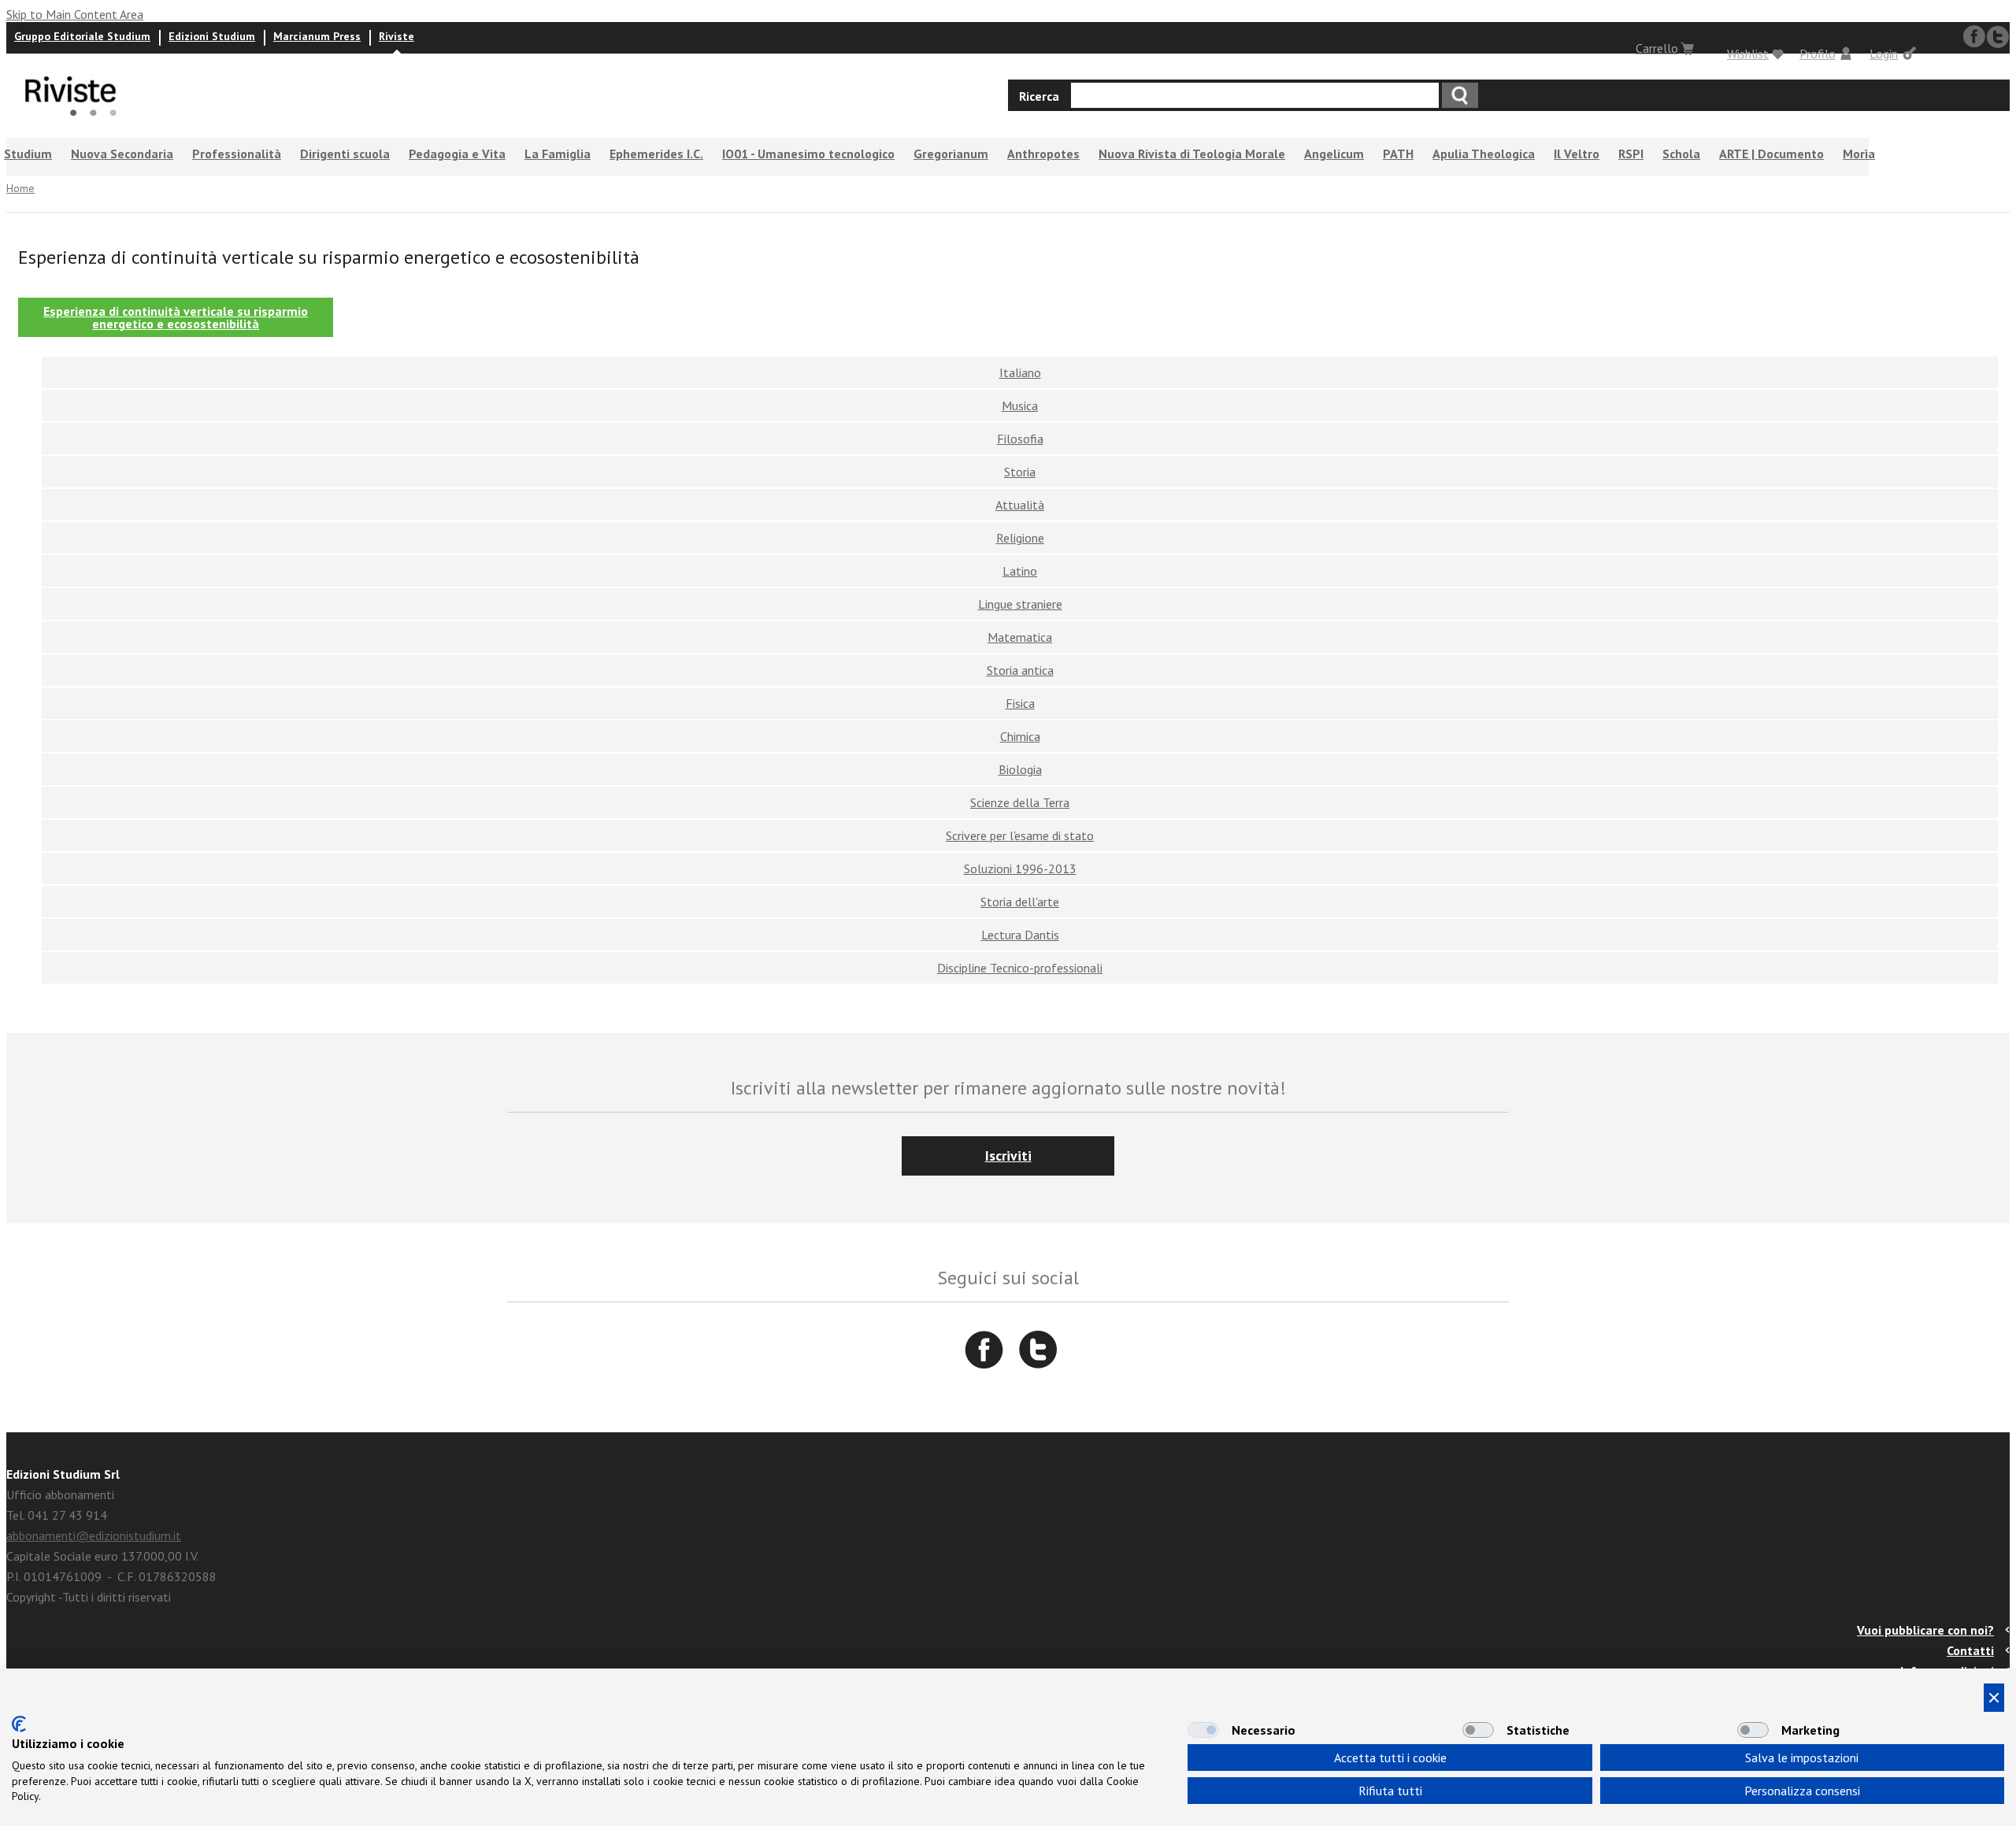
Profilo (1818, 54)
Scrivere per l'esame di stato (1020, 835)
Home (20, 188)
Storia (1020, 472)
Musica (1020, 406)
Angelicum (1334, 154)
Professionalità (237, 154)
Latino (1020, 571)
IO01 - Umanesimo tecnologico (808, 154)
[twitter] (1998, 37)
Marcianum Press (317, 36)
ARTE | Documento (1771, 154)
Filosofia (1020, 439)
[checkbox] (1203, 1730)
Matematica (1020, 637)
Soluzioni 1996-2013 (1020, 869)
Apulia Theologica (1484, 154)
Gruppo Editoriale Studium (82, 36)
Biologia (1020, 769)
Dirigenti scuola (345, 154)
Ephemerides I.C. (656, 154)
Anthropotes (1043, 154)
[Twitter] (1038, 1350)
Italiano (1020, 372)
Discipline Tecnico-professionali (1020, 968)
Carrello (1657, 48)
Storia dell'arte (1020, 902)
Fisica (1020, 703)
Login (1884, 54)
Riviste (397, 36)
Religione (1020, 538)
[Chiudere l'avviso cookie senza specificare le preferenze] (1994, 1698)
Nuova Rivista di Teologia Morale (1192, 154)
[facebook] (1974, 37)
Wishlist (1748, 54)
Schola (1681, 154)
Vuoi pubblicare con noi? (1925, 1630)
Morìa (1859, 154)
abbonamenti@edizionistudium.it (94, 1535)
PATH (1398, 154)
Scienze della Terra (1020, 802)
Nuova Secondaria (122, 154)
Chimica (1020, 736)
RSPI (1631, 154)
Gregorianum (951, 154)
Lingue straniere (1020, 604)
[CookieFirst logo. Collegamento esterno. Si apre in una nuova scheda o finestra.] (19, 1724)
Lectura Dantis (1020, 935)
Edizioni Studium (212, 36)
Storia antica (1020, 670)
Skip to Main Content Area (75, 14)
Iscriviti (1008, 1156)
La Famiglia (558, 154)
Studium (28, 154)
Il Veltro (1577, 154)
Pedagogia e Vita (457, 154)
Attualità (1020, 505)
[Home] (71, 124)
